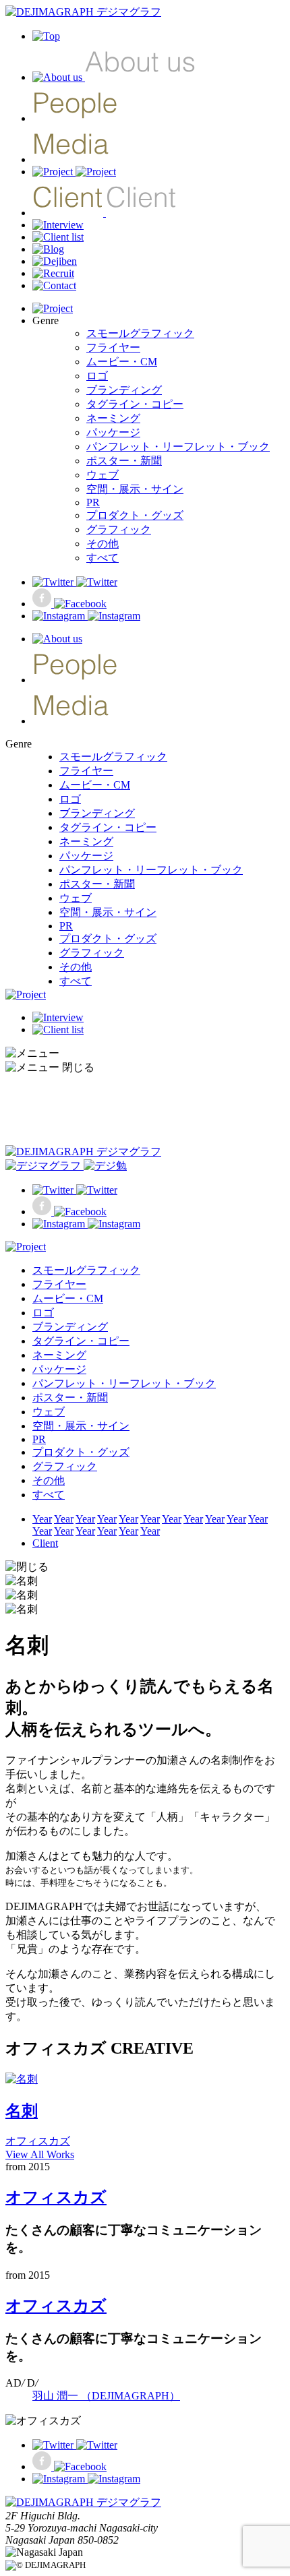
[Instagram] (86, 616)
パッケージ (113, 432)
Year (42, 1519)
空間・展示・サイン (135, 489)
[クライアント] (105, 213)
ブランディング (124, 390)
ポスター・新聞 (124, 461)
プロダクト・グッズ (135, 515)
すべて (103, 558)
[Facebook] (69, 604)
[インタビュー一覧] (58, 225)
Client (45, 1543)
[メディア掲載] (71, 159)
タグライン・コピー (135, 404)
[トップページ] (83, 12)
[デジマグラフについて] (114, 77)
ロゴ (97, 376)
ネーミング (113, 418)
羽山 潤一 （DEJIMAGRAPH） (106, 2396)
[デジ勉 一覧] (66, 1166)
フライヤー (113, 347)
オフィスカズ (56, 2197)
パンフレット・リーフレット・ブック (178, 447)
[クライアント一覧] (58, 237)
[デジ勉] (55, 261)
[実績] (74, 172)
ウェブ (103, 475)
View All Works (40, 2154)
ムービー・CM (122, 362)
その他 (103, 544)
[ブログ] (48, 249)
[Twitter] (75, 582)
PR (93, 502)
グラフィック (119, 529)
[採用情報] (53, 273)
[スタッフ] (75, 118)
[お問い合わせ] (54, 285)
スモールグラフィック (140, 333)
